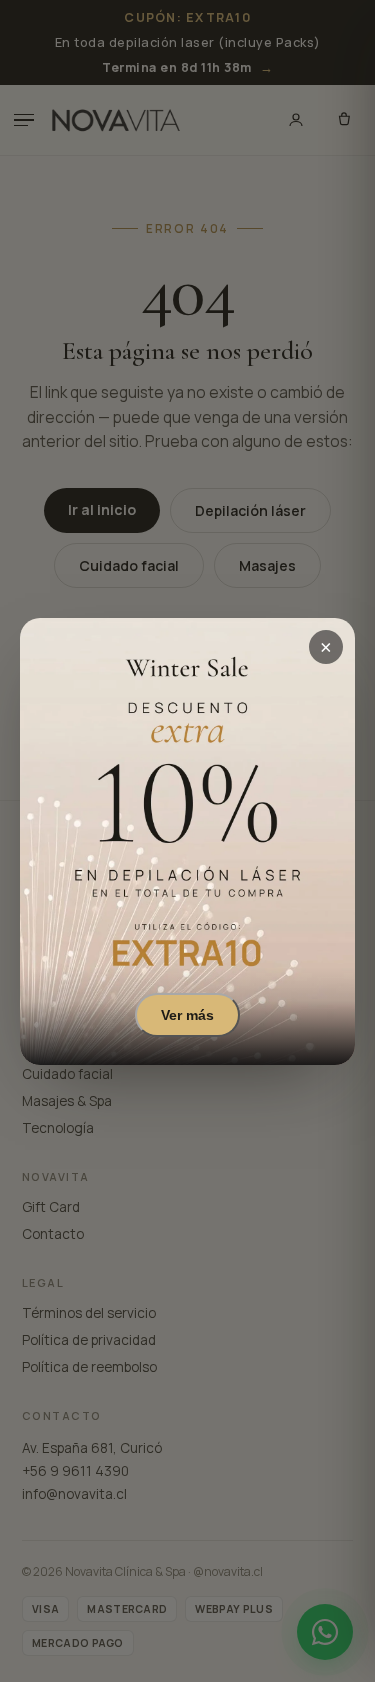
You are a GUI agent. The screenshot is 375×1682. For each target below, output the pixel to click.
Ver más (187, 1014)
